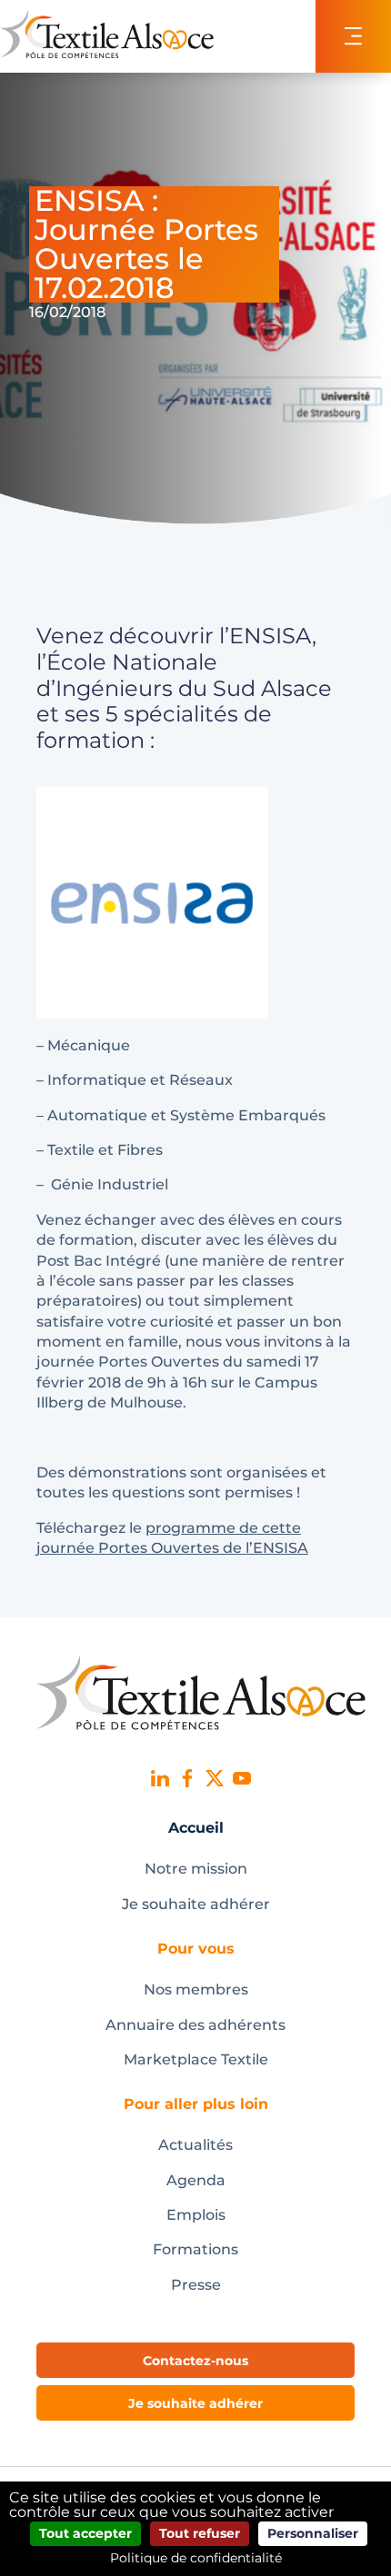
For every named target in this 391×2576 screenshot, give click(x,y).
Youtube (242, 1778)
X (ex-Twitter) (215, 1778)
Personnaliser (313, 2533)
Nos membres (196, 1989)
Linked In (160, 1778)
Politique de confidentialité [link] (196, 2558)
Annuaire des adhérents (195, 2025)
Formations (195, 2249)
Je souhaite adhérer (196, 1904)
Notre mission (196, 1869)
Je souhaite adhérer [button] (195, 2403)
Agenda (196, 2180)
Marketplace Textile (196, 2059)
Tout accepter (85, 2533)
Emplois (196, 2215)
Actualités (195, 2145)
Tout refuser (200, 2533)
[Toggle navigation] (353, 36)
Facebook (187, 1778)
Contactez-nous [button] (195, 2361)
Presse (196, 2285)
